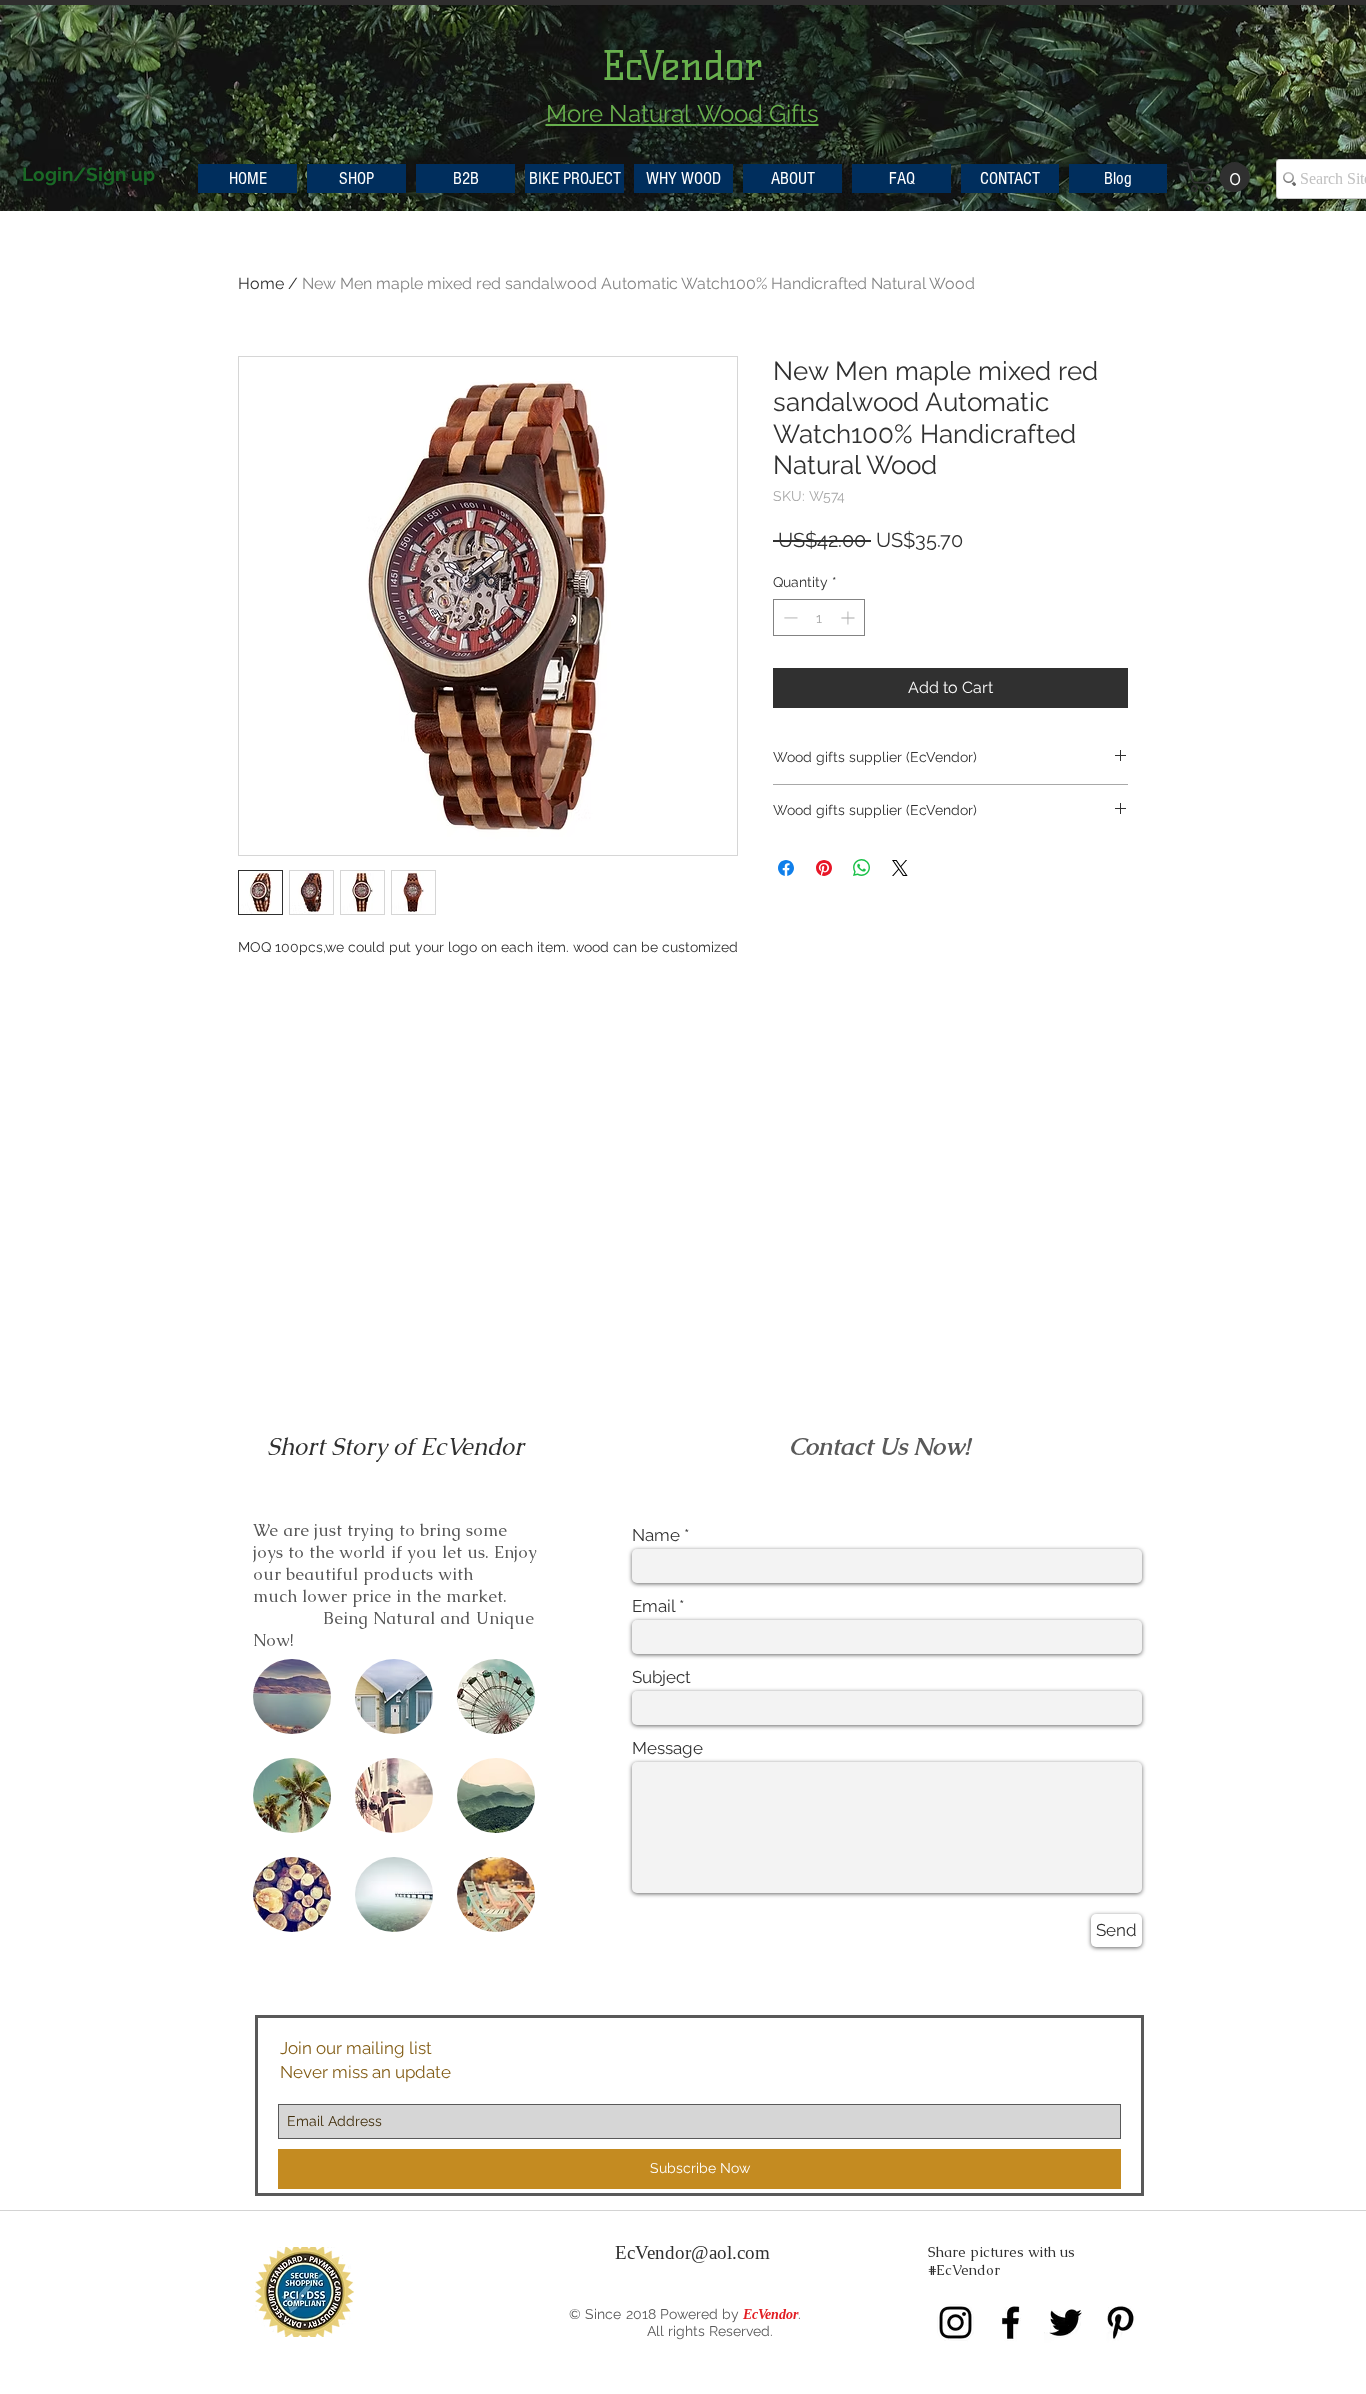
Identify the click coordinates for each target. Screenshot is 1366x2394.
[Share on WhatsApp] (862, 868)
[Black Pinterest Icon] (1120, 2322)
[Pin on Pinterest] (824, 868)
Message (667, 1748)
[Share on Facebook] (786, 868)
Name (656, 1535)
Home (261, 283)
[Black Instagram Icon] (955, 2322)
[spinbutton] (819, 617)
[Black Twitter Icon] (1065, 2322)
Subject (661, 1677)
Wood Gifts (758, 113)
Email (653, 1606)
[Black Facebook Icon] (1010, 2322)
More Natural (621, 113)
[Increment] (849, 617)
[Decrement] (788, 617)
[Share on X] (900, 868)
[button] (1220, 177)
